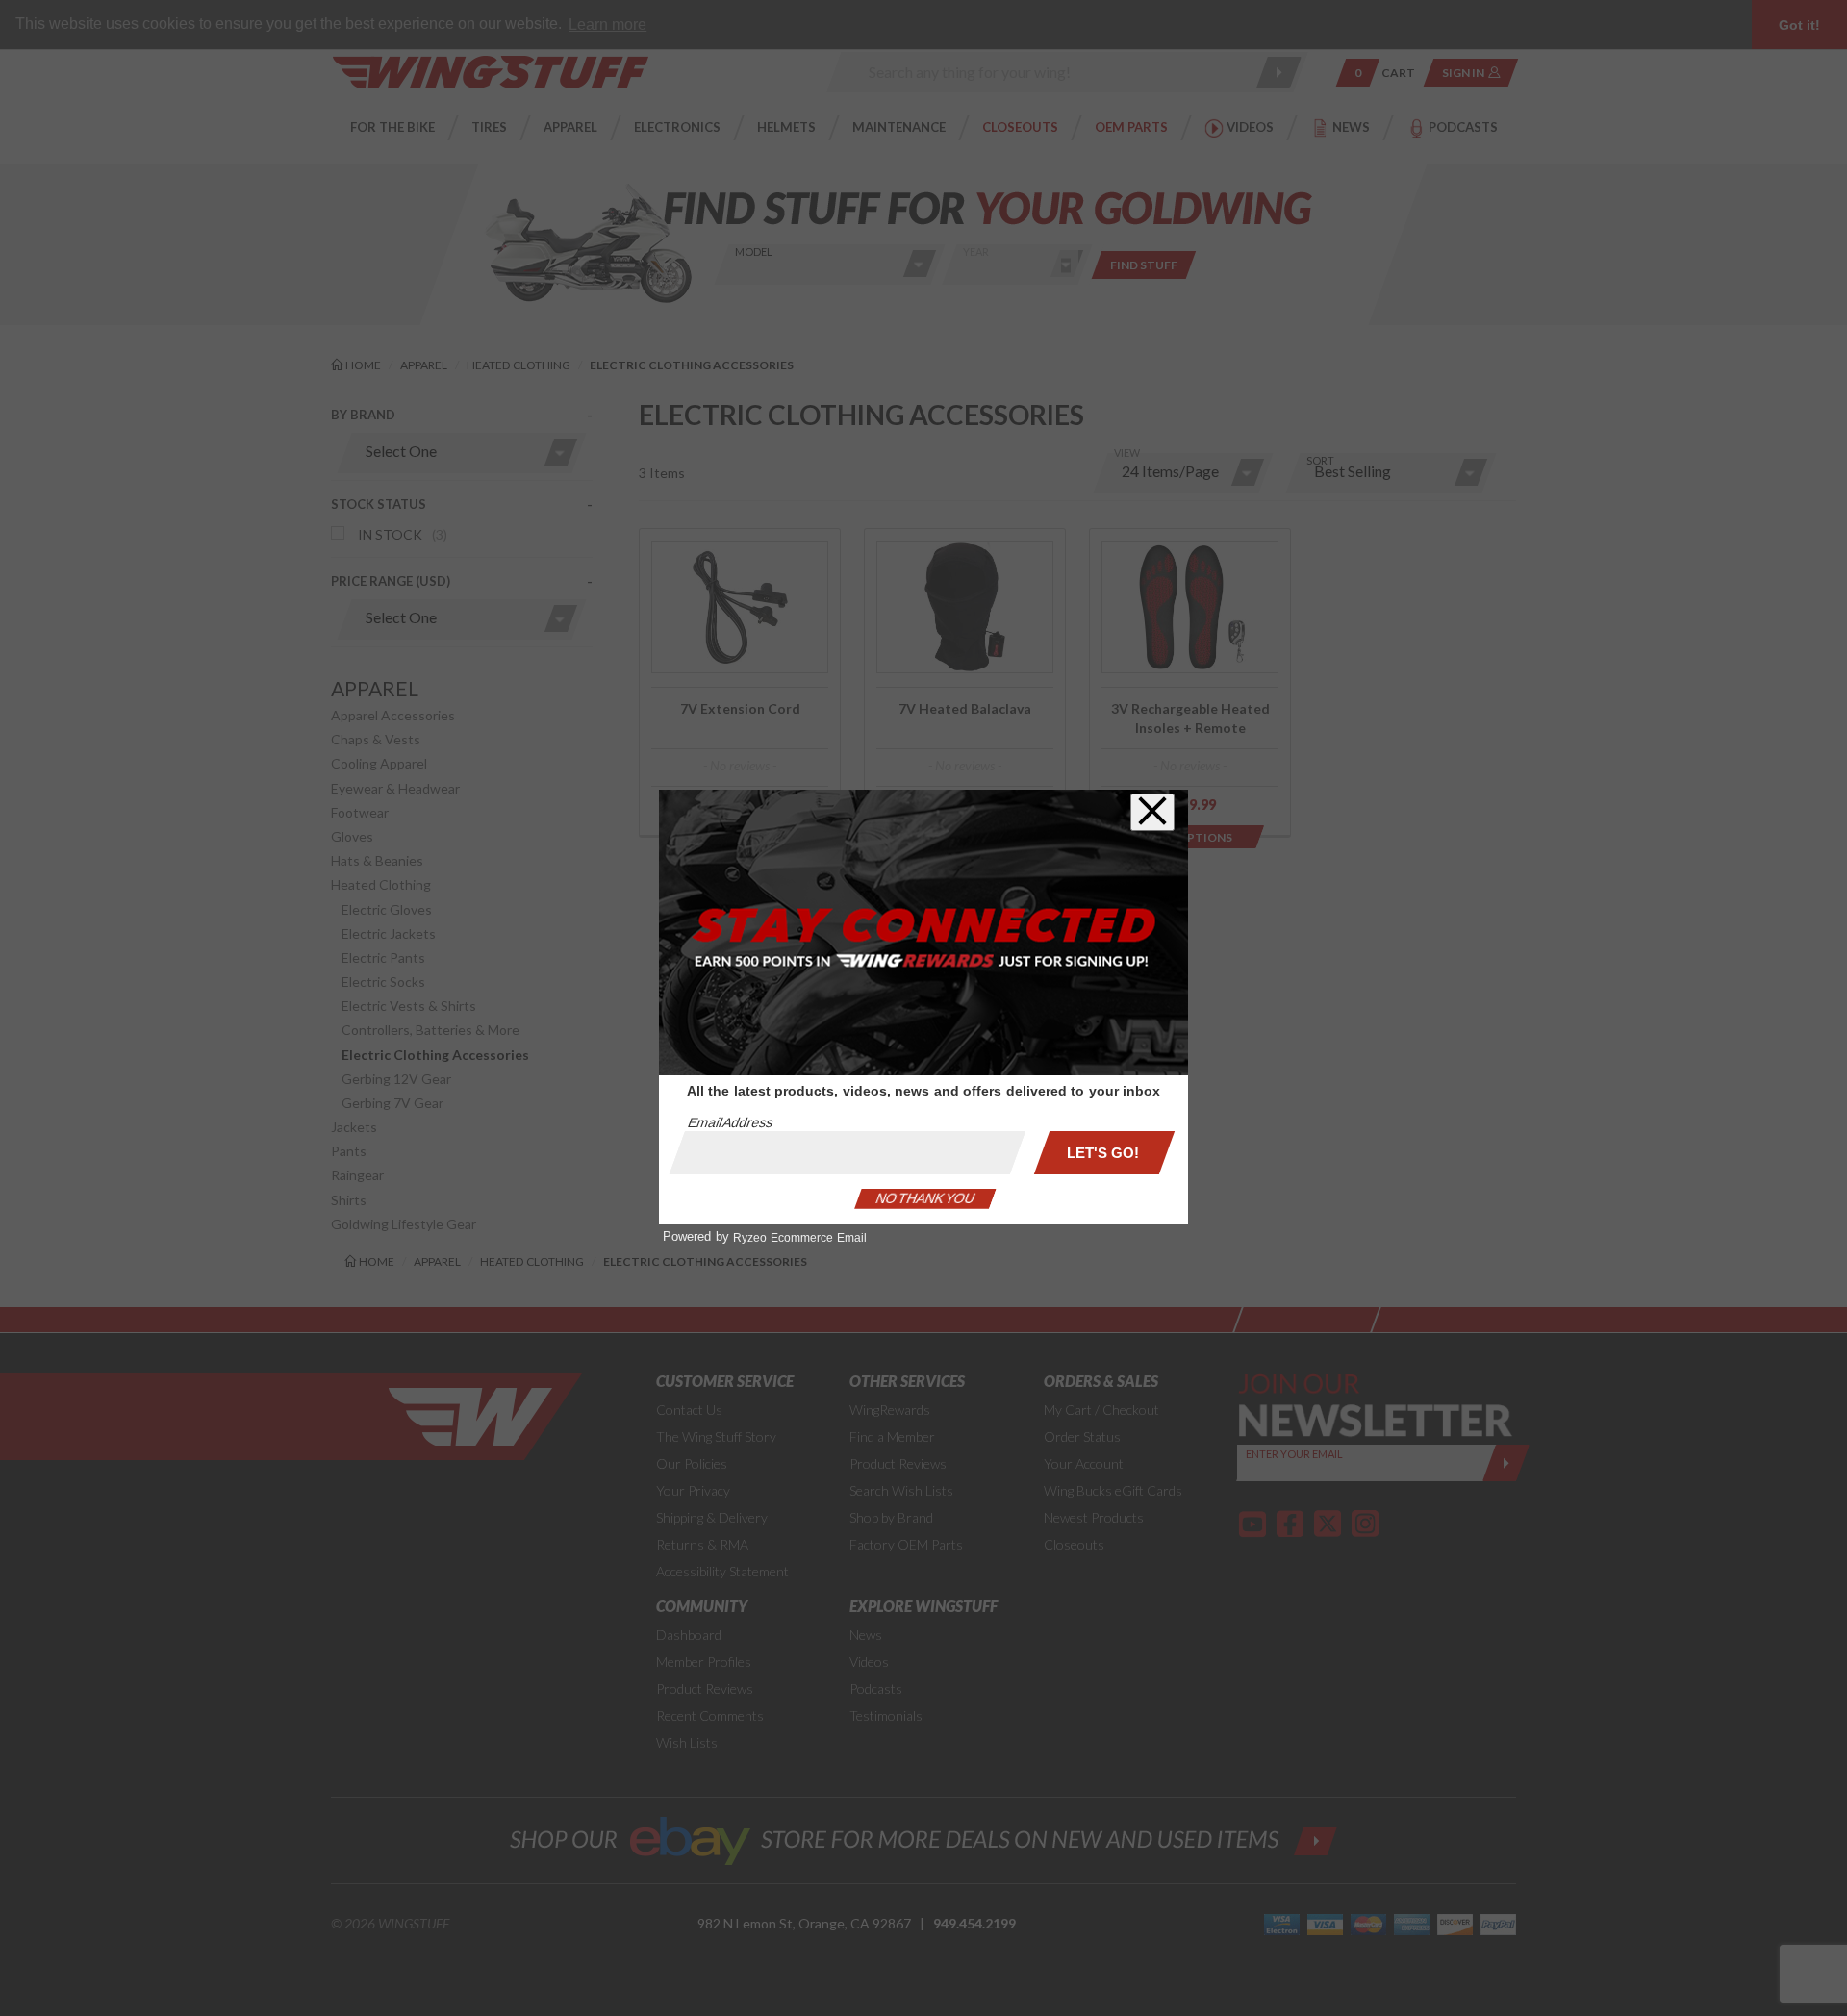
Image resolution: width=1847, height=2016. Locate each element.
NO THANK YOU (925, 1198)
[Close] (1152, 812)
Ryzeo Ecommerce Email (800, 1238)
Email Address (730, 1122)
